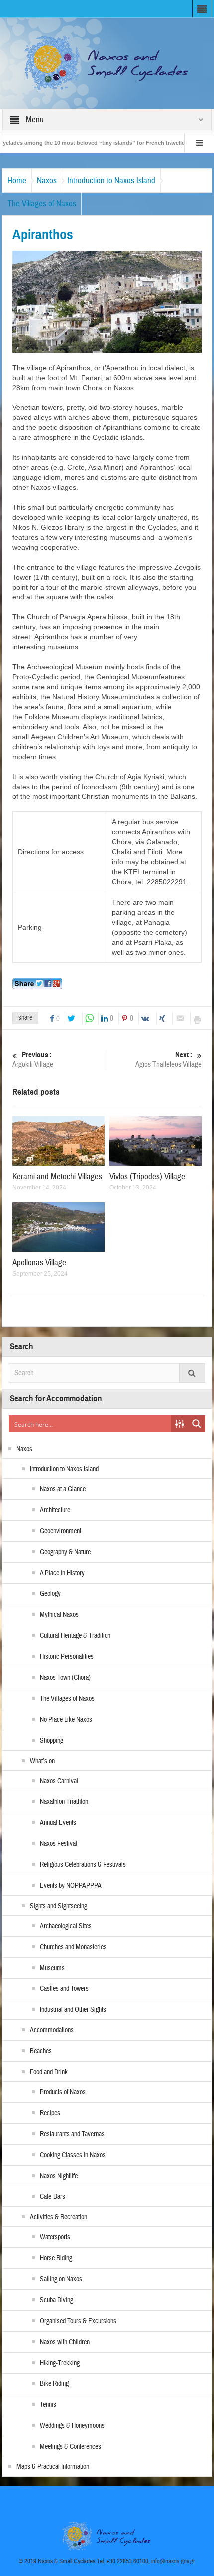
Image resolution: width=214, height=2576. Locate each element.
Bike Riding (54, 2384)
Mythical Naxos (59, 1615)
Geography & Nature (65, 1552)
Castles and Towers (64, 1989)
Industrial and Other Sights (73, 2010)
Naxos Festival (58, 1844)
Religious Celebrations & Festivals (83, 1865)
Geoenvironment (60, 1531)
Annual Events (58, 1823)
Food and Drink (49, 2072)
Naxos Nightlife (59, 2176)
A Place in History (62, 1573)
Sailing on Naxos (61, 2279)
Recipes (50, 2113)
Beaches (41, 2051)
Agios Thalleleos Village (168, 1060)
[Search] (192, 1373)
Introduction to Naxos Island (111, 180)
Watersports (55, 2237)
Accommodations (52, 2030)
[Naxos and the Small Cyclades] (107, 63)
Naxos (47, 180)
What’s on (42, 1761)
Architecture (55, 1510)
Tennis (48, 2405)
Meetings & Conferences (70, 2447)
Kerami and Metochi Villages (57, 1176)
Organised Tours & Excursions (78, 2321)
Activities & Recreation (58, 2217)
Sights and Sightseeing (58, 1906)
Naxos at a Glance (63, 1489)
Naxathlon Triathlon (64, 1802)
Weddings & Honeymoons (72, 2426)
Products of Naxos (63, 2092)
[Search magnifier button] (197, 1424)
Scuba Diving (56, 2300)
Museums (52, 1968)
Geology (50, 1594)
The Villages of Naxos (42, 204)
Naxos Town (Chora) (65, 1678)
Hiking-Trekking (60, 2363)
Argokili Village (33, 1060)
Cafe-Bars (53, 2197)
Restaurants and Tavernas (72, 2134)
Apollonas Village (39, 1263)
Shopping (52, 1741)
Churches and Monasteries (73, 1947)
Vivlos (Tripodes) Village (147, 1176)
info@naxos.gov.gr (173, 2561)
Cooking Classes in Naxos (73, 2155)
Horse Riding (56, 2258)
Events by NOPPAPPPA (71, 1886)
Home (17, 180)
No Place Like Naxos (66, 1720)
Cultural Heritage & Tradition (75, 1636)
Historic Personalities (67, 1657)
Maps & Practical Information (53, 2467)
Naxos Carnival (59, 1781)
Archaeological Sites (66, 1926)
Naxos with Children (65, 2342)
